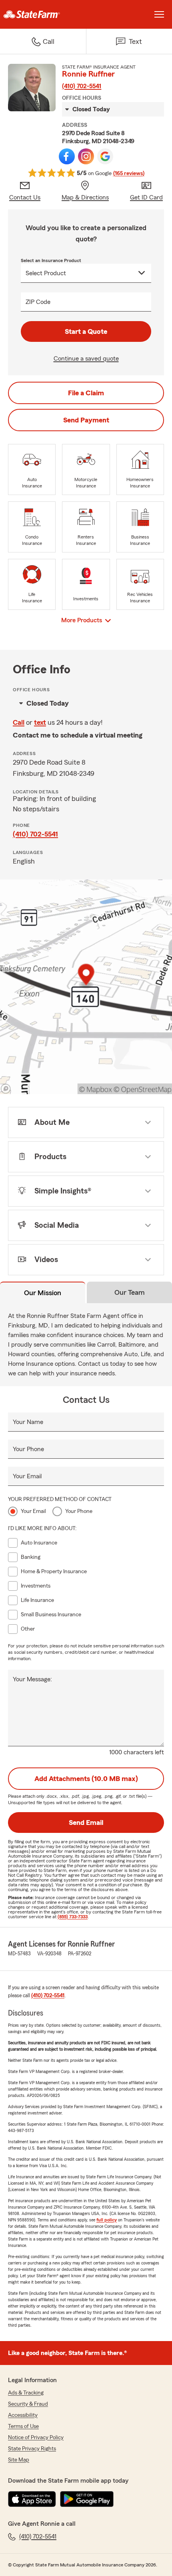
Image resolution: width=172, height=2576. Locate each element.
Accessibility (23, 2415)
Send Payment (86, 420)
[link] (43, 14)
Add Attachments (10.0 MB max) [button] (86, 1779)
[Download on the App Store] (32, 2499)
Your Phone (28, 1449)
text (40, 722)
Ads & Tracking (26, 2393)
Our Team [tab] (130, 1292)
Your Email (27, 1476)
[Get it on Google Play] (87, 2499)
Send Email (86, 1823)
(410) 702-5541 (82, 86)
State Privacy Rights (32, 2449)
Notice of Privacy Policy (36, 2438)
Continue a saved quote (86, 359)
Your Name (28, 1422)
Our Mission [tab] (43, 1293)
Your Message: (32, 1679)
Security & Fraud (28, 2404)
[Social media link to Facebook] (67, 156)
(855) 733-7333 (73, 1917)
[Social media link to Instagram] (86, 156)
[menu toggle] (159, 14)
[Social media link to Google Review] (105, 156)
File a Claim (86, 393)
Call (19, 722)
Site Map (19, 2460)
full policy (107, 2220)
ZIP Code (38, 302)
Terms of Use (23, 2426)
